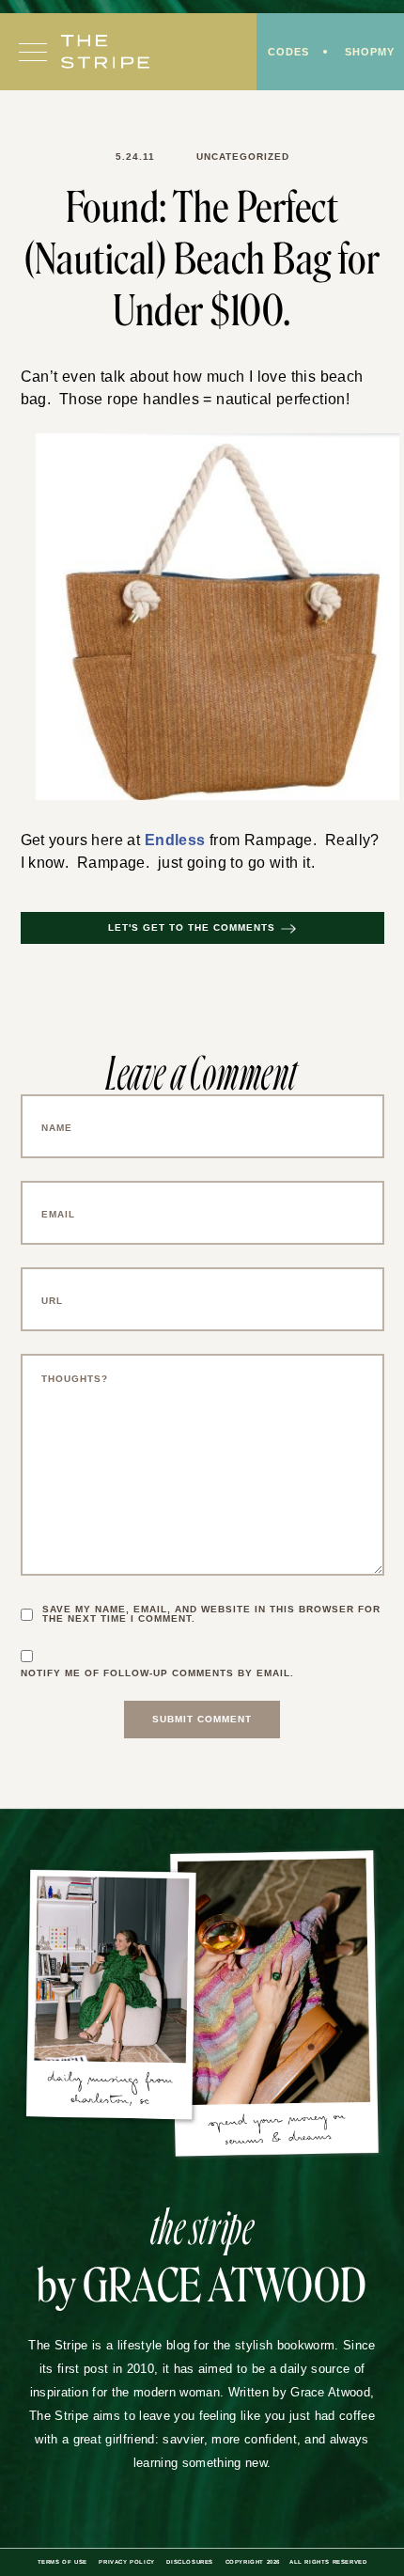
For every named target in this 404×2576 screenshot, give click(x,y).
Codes (284, 53)
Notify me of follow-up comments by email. (163, 1675)
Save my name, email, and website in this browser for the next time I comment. (205, 1616)
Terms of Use (53, 2564)
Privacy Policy (120, 2564)
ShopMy (368, 53)
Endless (170, 841)
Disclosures (187, 2564)
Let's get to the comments (192, 930)
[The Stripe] (105, 54)
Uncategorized (242, 157)
